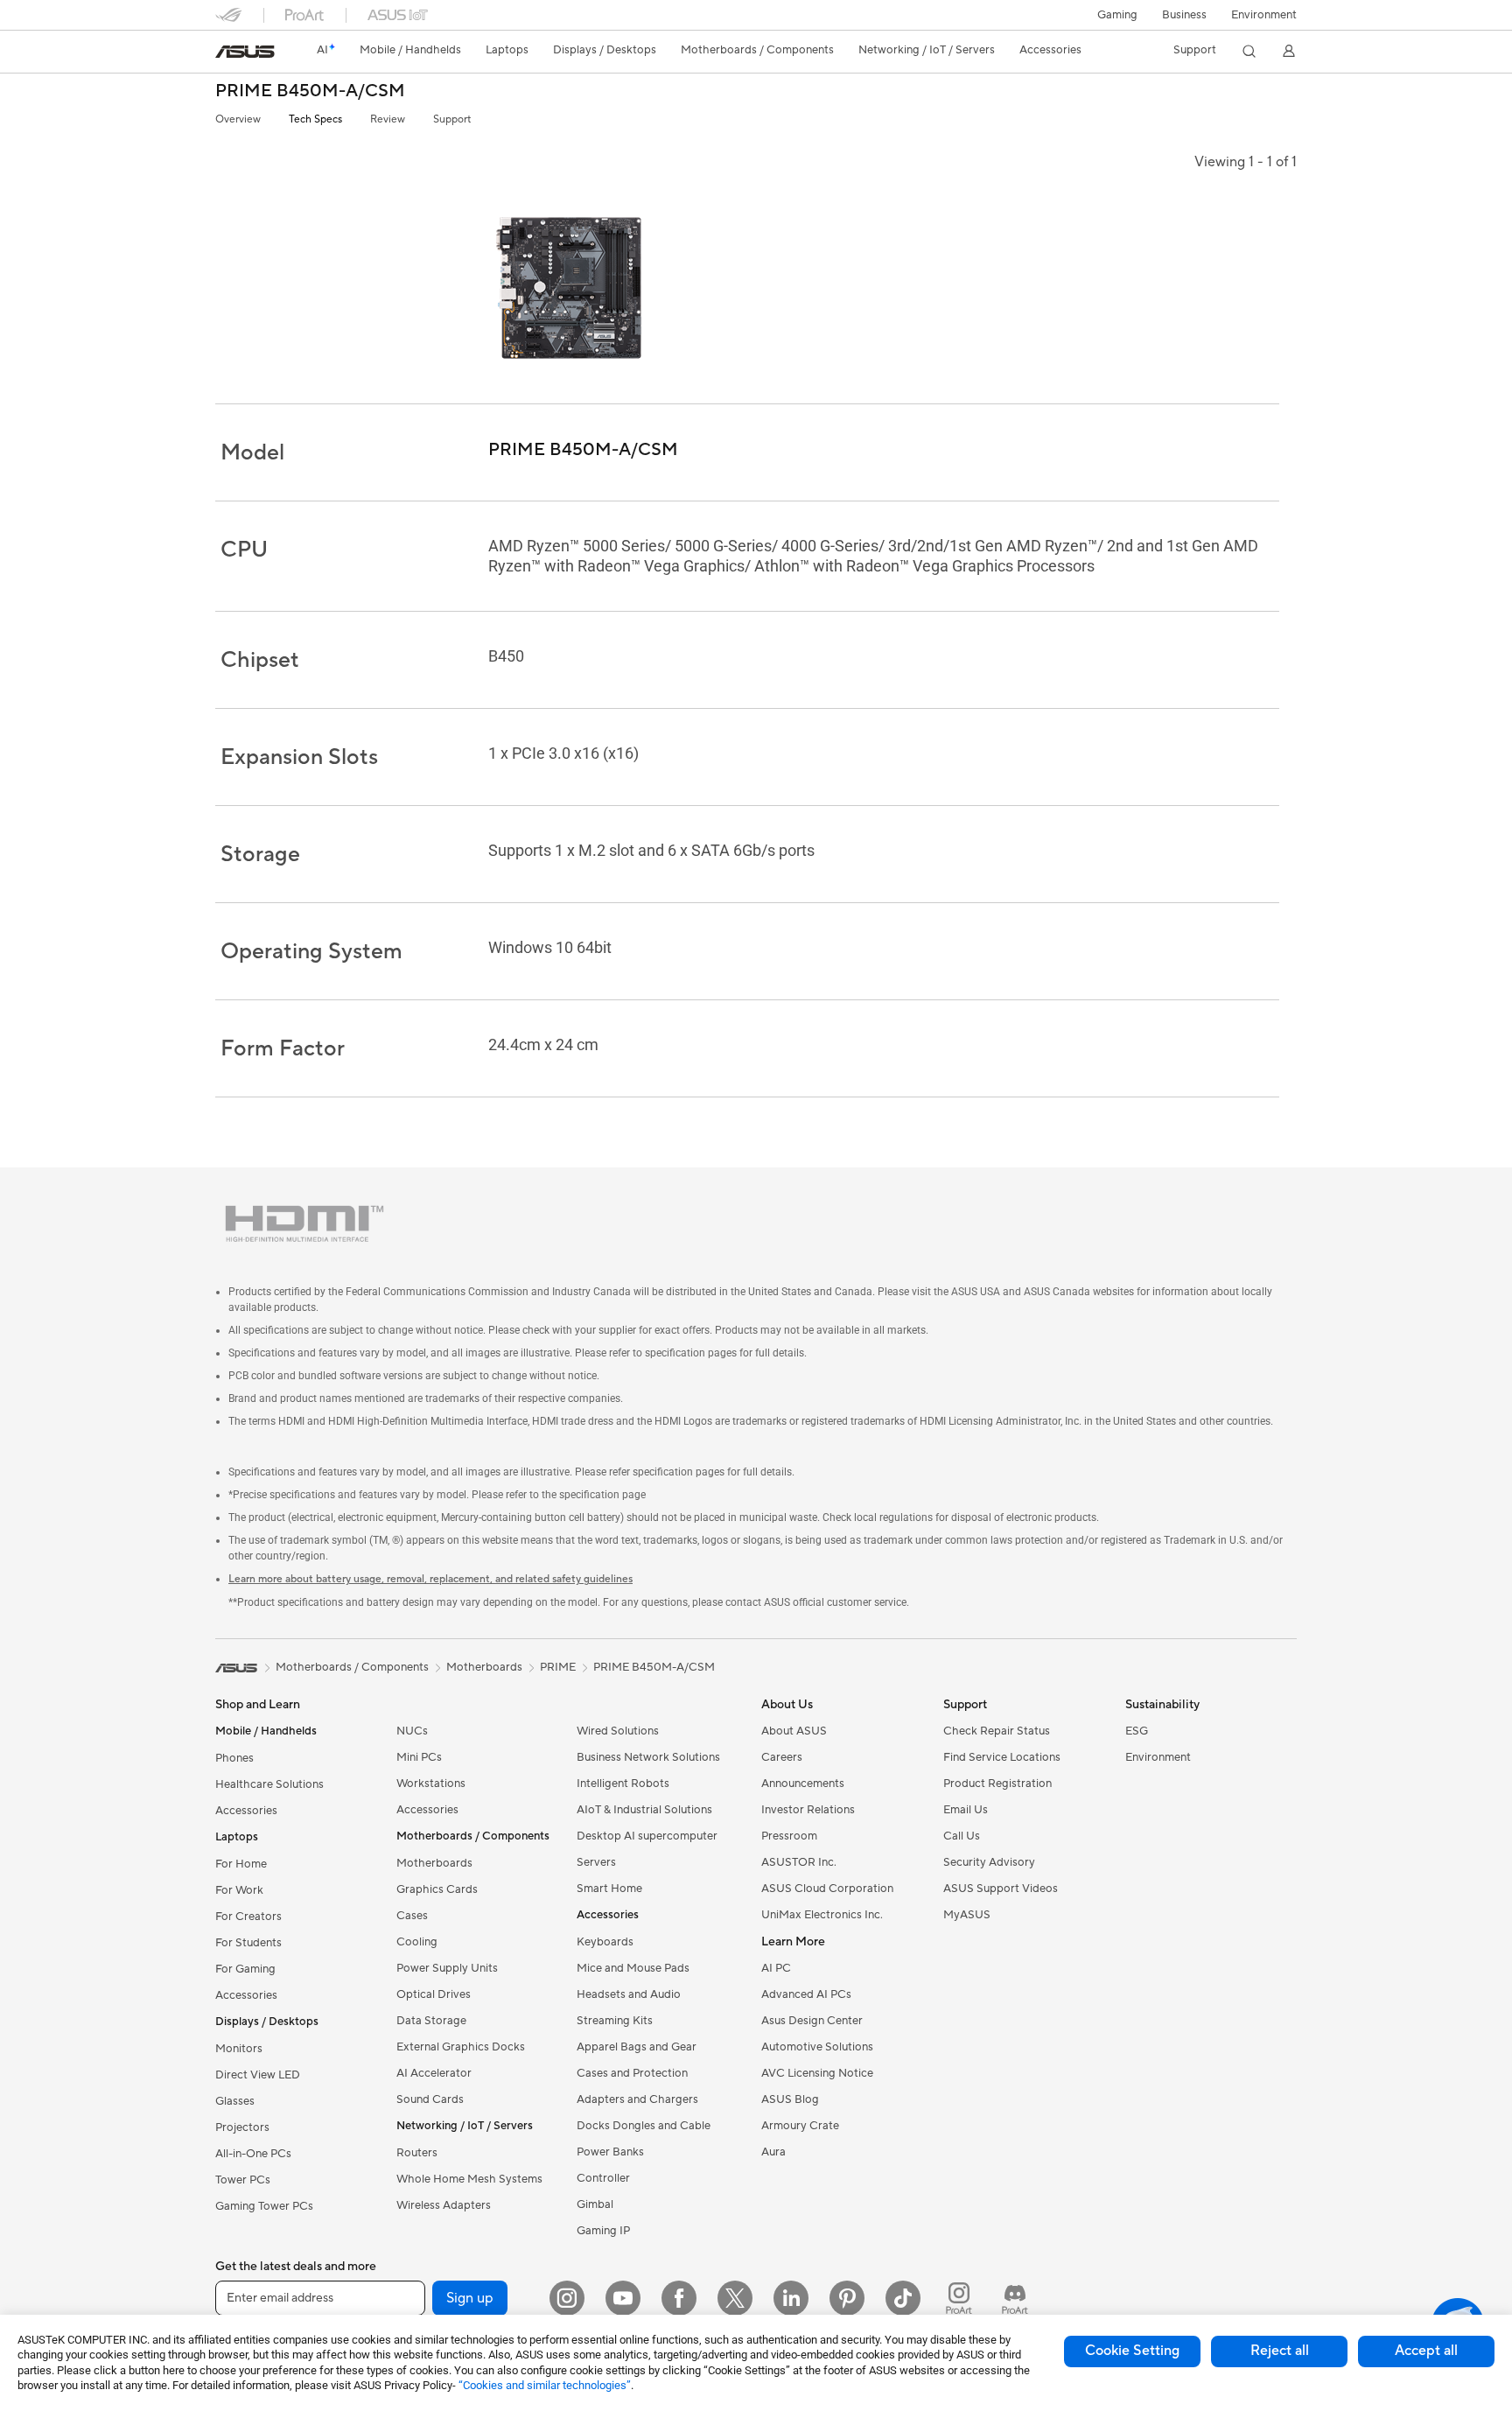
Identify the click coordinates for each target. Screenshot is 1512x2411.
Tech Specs (315, 119)
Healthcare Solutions (269, 1784)
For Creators (248, 1917)
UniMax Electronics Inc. (822, 1915)
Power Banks (610, 2152)
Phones (234, 1758)
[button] (1117, 15)
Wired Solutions (618, 1731)
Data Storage (431, 2021)
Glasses (235, 2101)
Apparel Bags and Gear (637, 2047)
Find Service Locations (1002, 1757)
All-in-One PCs (253, 2154)
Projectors (242, 2127)
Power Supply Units (447, 1968)
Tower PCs (243, 2180)
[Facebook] (679, 2298)
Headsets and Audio (629, 1994)
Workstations (431, 1784)
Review (388, 119)
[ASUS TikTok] (903, 2298)
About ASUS (794, 1731)
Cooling (417, 1942)
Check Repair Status (997, 1731)
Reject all (1280, 2351)
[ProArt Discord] (1015, 2298)
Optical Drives (434, 1994)
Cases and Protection (632, 2073)
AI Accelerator (434, 2073)
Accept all (1426, 2351)
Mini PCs (419, 1757)
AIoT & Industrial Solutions (644, 1810)
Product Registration (997, 1784)
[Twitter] (735, 2298)
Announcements (803, 1784)
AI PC (776, 1968)
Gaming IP (603, 2231)
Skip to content (226, 54)
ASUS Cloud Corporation (827, 1889)
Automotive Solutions (817, 2047)
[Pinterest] (847, 2298)
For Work (239, 1890)
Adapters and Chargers (637, 2099)
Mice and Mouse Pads (633, 1968)
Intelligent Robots (623, 1784)
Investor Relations (808, 1810)
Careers (782, 1757)
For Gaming (245, 1969)
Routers (417, 2153)
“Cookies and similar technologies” (545, 2385)
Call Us (962, 1836)
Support (452, 119)
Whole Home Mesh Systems (469, 2179)
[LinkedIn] (791, 2298)
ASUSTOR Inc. (799, 1862)
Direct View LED (258, 2075)
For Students (248, 1943)
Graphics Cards (437, 1889)
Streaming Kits (615, 2021)
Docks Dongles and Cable (644, 2126)
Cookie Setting (1132, 2351)
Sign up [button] (470, 2298)
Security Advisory (989, 1862)
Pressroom (789, 1836)
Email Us (966, 1810)
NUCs (412, 1731)
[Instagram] (567, 2298)
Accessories (246, 1811)
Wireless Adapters (444, 2205)
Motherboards (434, 1863)
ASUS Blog (790, 2099)
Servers (596, 1862)
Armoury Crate (800, 2126)
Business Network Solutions (648, 1757)
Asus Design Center (812, 2021)
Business (1184, 15)
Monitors (239, 2049)
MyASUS (967, 1915)
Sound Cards (430, 2099)
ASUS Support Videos (1001, 1889)
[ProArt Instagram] (959, 2298)
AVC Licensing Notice (817, 2073)
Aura (773, 2152)
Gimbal (595, 2204)
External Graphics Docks (461, 2047)
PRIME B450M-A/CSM (310, 91)
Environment (1264, 15)
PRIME (558, 1667)
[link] (245, 52)
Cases (412, 1916)
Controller (603, 2178)
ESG (1137, 1731)
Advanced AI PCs (806, 1994)
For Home (241, 1864)
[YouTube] (623, 2298)
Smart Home (609, 1889)
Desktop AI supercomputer (647, 1836)
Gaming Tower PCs (264, 2206)
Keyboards (605, 1942)
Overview (238, 119)
